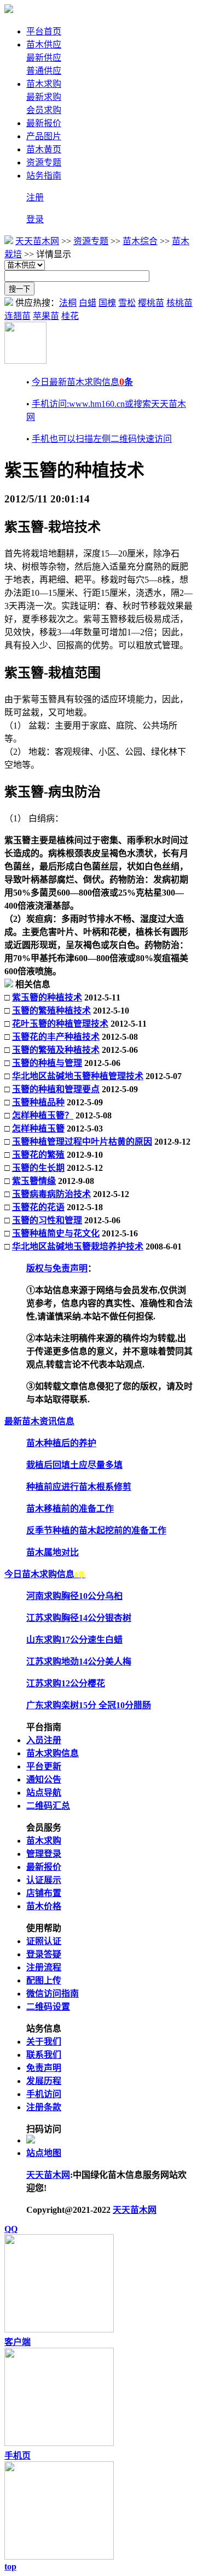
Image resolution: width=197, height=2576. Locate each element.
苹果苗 (46, 316)
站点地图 (44, 2153)
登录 (35, 219)
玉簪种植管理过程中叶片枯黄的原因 (82, 1142)
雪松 (127, 303)
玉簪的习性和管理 (47, 1220)
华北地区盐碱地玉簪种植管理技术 (78, 1076)
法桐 (68, 303)
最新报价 (44, 123)
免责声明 (44, 2068)
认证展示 (44, 1880)
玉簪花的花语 (38, 1207)
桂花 (70, 316)
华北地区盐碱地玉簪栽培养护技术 (78, 1246)
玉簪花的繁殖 (38, 1155)
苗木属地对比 (53, 1552)
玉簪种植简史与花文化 (56, 1233)
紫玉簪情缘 (34, 1181)
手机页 (18, 2456)
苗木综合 (140, 241)
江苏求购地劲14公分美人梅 (79, 1662)
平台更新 (44, 1766)
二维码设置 (48, 2007)
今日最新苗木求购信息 (82, 382)
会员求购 (44, 110)
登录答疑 (44, 1954)
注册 (35, 197)
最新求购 (44, 97)
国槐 (107, 303)
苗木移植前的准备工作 (70, 1509)
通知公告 (44, 1779)
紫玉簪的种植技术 (47, 997)
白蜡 (88, 303)
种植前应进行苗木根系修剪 (79, 1487)
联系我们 (44, 2055)
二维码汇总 (48, 1806)
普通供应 (44, 71)
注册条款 (44, 2107)
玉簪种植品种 (38, 1102)
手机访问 (44, 2094)
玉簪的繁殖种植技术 (51, 1011)
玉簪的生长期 (38, 1168)
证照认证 (44, 1941)
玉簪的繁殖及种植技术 (56, 1050)
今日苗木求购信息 (45, 1574)
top (10, 2566)
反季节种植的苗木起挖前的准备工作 (96, 1530)
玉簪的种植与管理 (47, 1063)
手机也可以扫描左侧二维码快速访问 (102, 439)
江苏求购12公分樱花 (66, 1683)
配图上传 (44, 1980)
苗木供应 (44, 45)
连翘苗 (18, 316)
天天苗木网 (37, 241)
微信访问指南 (53, 1994)
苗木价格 (44, 1906)
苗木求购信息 (53, 1753)
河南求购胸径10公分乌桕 (74, 1596)
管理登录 (44, 1854)
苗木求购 (44, 84)
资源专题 (44, 162)
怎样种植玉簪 (38, 1129)
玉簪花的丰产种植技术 (56, 1037)
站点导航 (44, 1793)
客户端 (18, 2342)
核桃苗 (179, 303)
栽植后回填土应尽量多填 (74, 1465)
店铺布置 (44, 1893)
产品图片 (44, 136)
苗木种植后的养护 (61, 1443)
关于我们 (44, 2042)
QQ (11, 2229)
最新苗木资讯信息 (39, 1421)
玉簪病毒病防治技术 (51, 1194)
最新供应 (44, 58)
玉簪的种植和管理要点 (56, 1089)
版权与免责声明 (57, 1268)
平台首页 (44, 31)
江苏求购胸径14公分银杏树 (79, 1618)
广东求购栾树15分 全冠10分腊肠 (89, 1705)
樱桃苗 (151, 303)
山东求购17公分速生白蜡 (74, 1640)
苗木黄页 (44, 149)
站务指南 (44, 176)
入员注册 (44, 1740)
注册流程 (44, 1967)
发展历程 (44, 2081)
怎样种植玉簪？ (43, 1115)
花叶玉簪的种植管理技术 (60, 1024)
